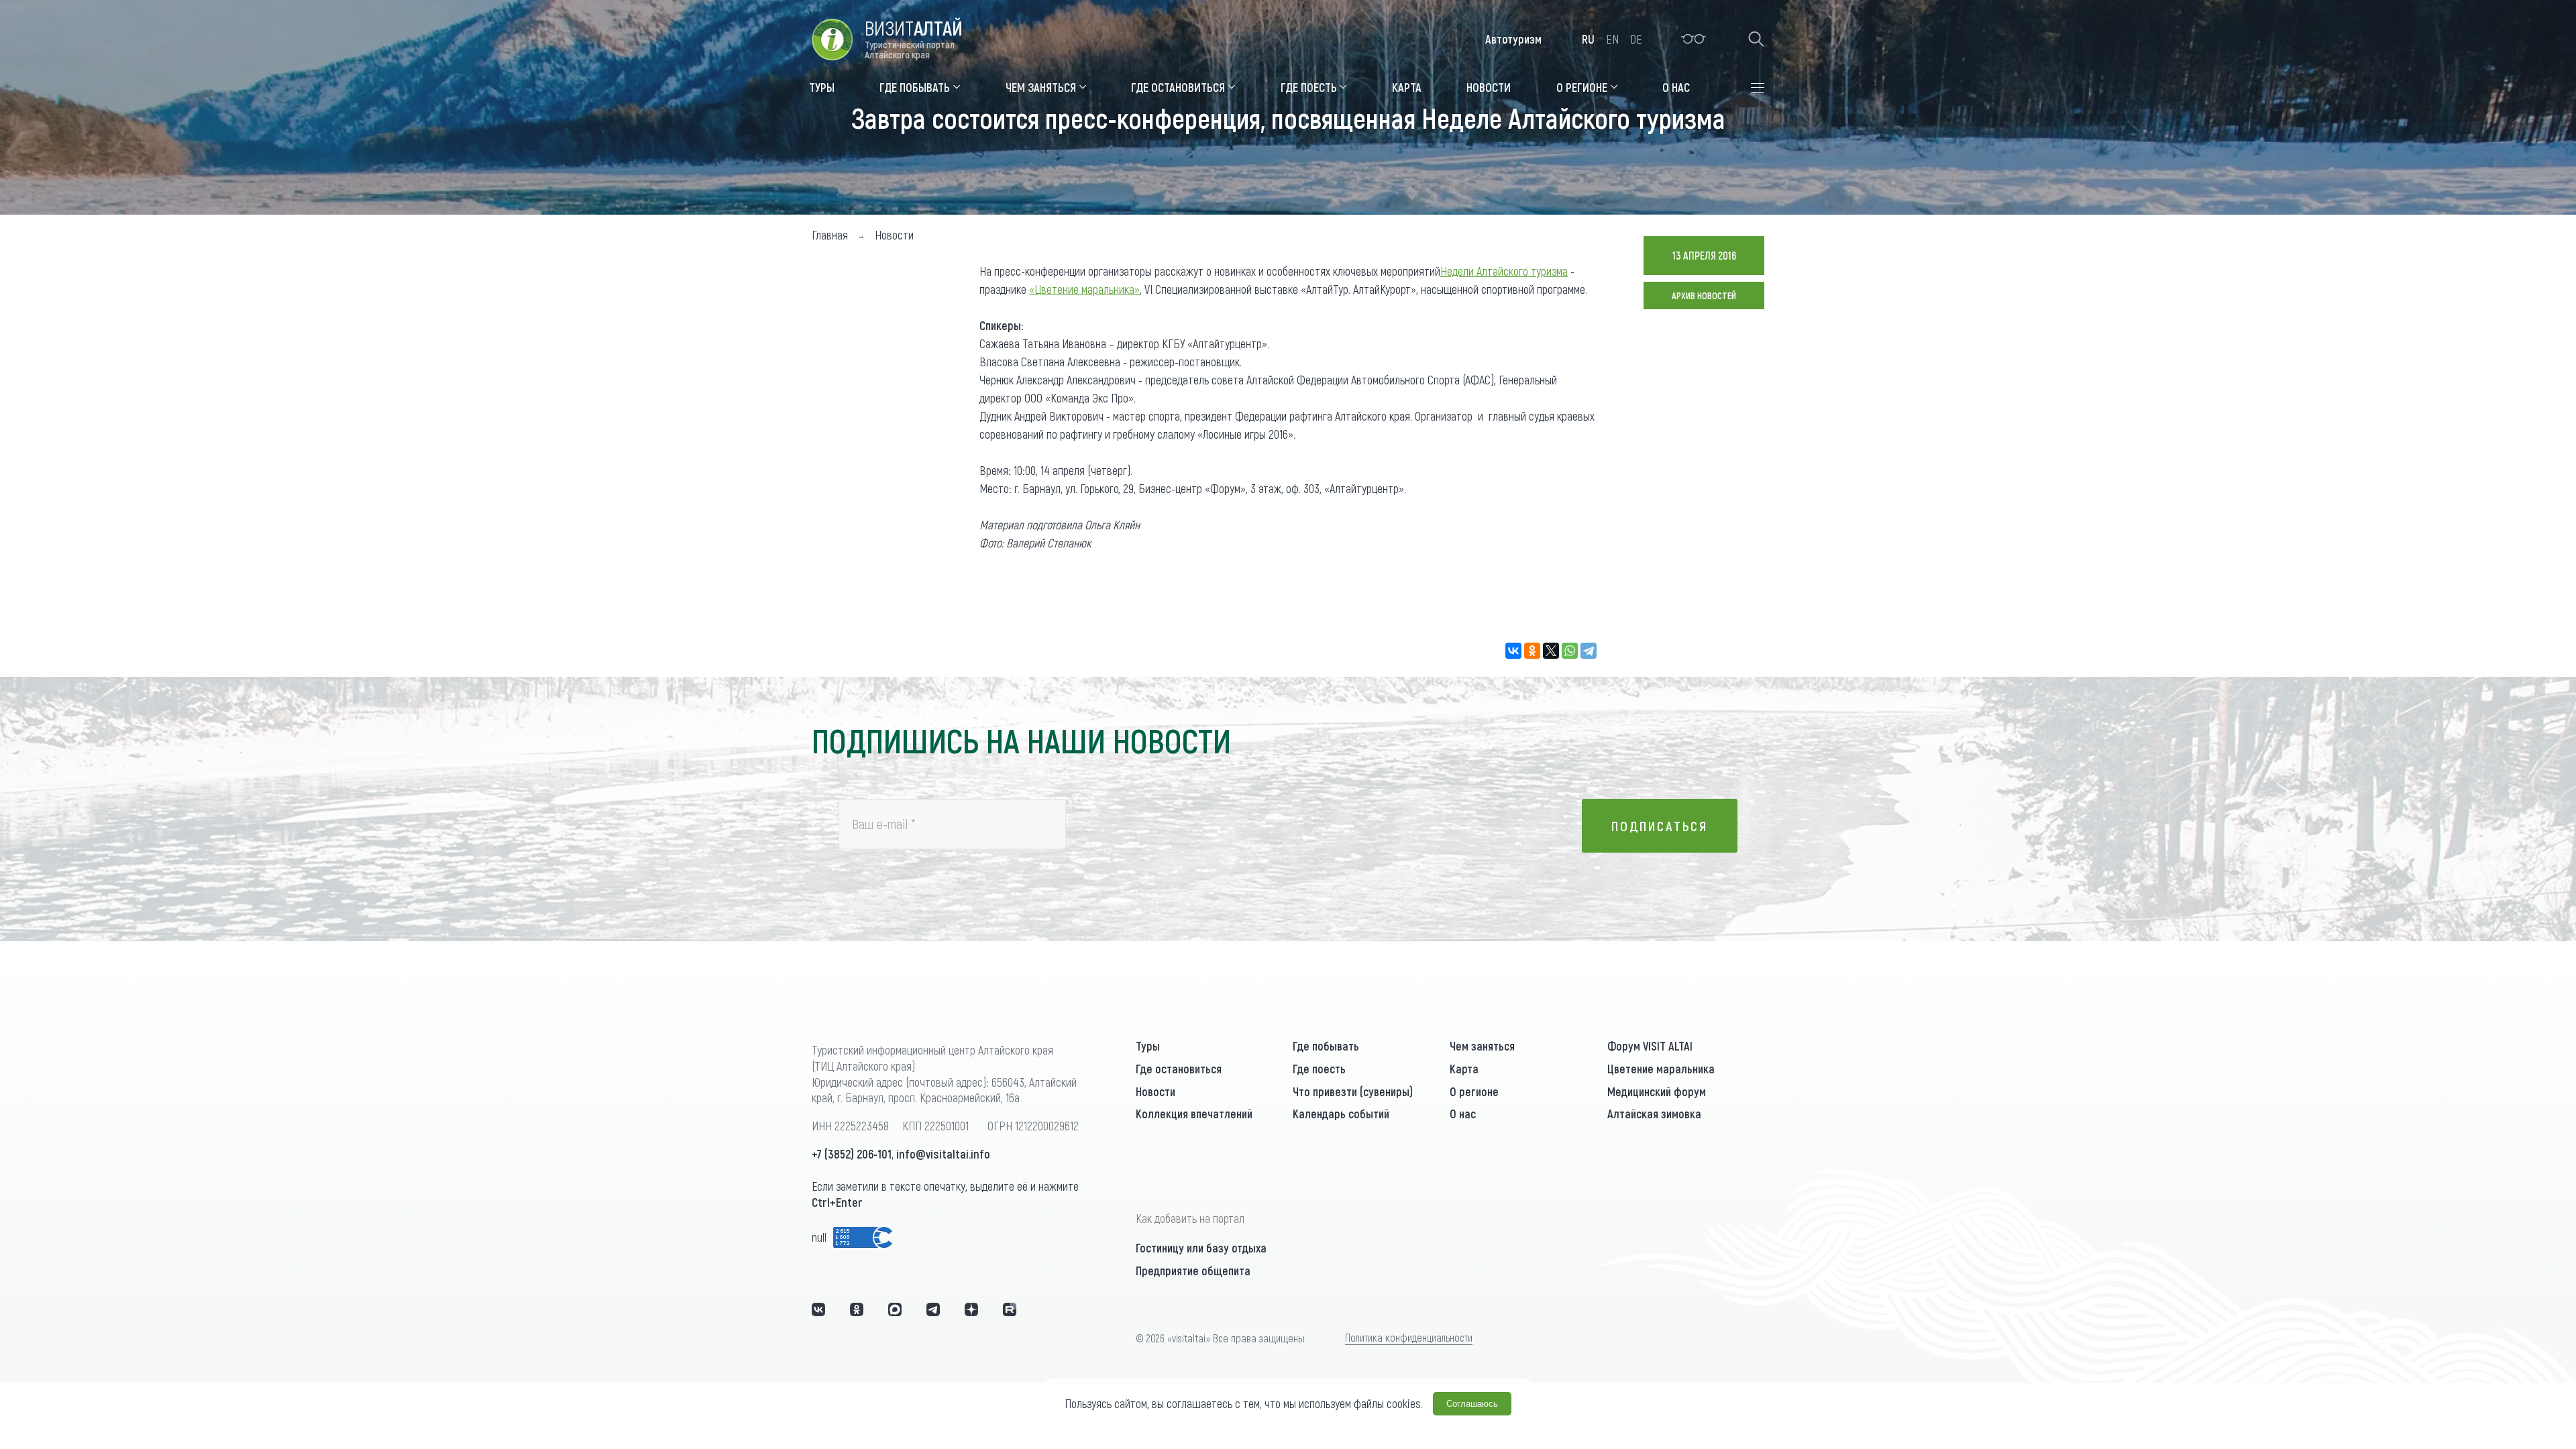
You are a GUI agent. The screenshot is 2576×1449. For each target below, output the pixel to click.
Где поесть (1319, 1069)
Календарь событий (1341, 1114)
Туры (1148, 1046)
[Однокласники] (857, 1309)
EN (1612, 39)
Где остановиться (1179, 1069)
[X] (1551, 651)
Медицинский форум (1657, 1091)
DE (1636, 39)
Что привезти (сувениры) (1353, 1091)
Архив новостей (1704, 296)
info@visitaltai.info (943, 1154)
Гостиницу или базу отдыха (1201, 1248)
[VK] (818, 1309)
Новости (1156, 1091)
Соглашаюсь (1472, 1404)
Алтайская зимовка (1654, 1114)
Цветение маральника (1661, 1069)
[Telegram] (1589, 651)
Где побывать (1326, 1046)
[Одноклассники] (1532, 651)
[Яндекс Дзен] (971, 1309)
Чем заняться (1482, 1046)
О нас (1463, 1114)
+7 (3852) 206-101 (852, 1154)
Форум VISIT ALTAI (1650, 1046)
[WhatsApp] (1570, 651)
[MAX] (895, 1309)
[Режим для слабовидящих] (1694, 39)
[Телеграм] (933, 1309)
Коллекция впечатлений (1194, 1114)
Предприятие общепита (1193, 1271)
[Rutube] (1010, 1309)
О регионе (1474, 1091)
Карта (1464, 1069)
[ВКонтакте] (1513, 651)
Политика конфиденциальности (1409, 1337)
